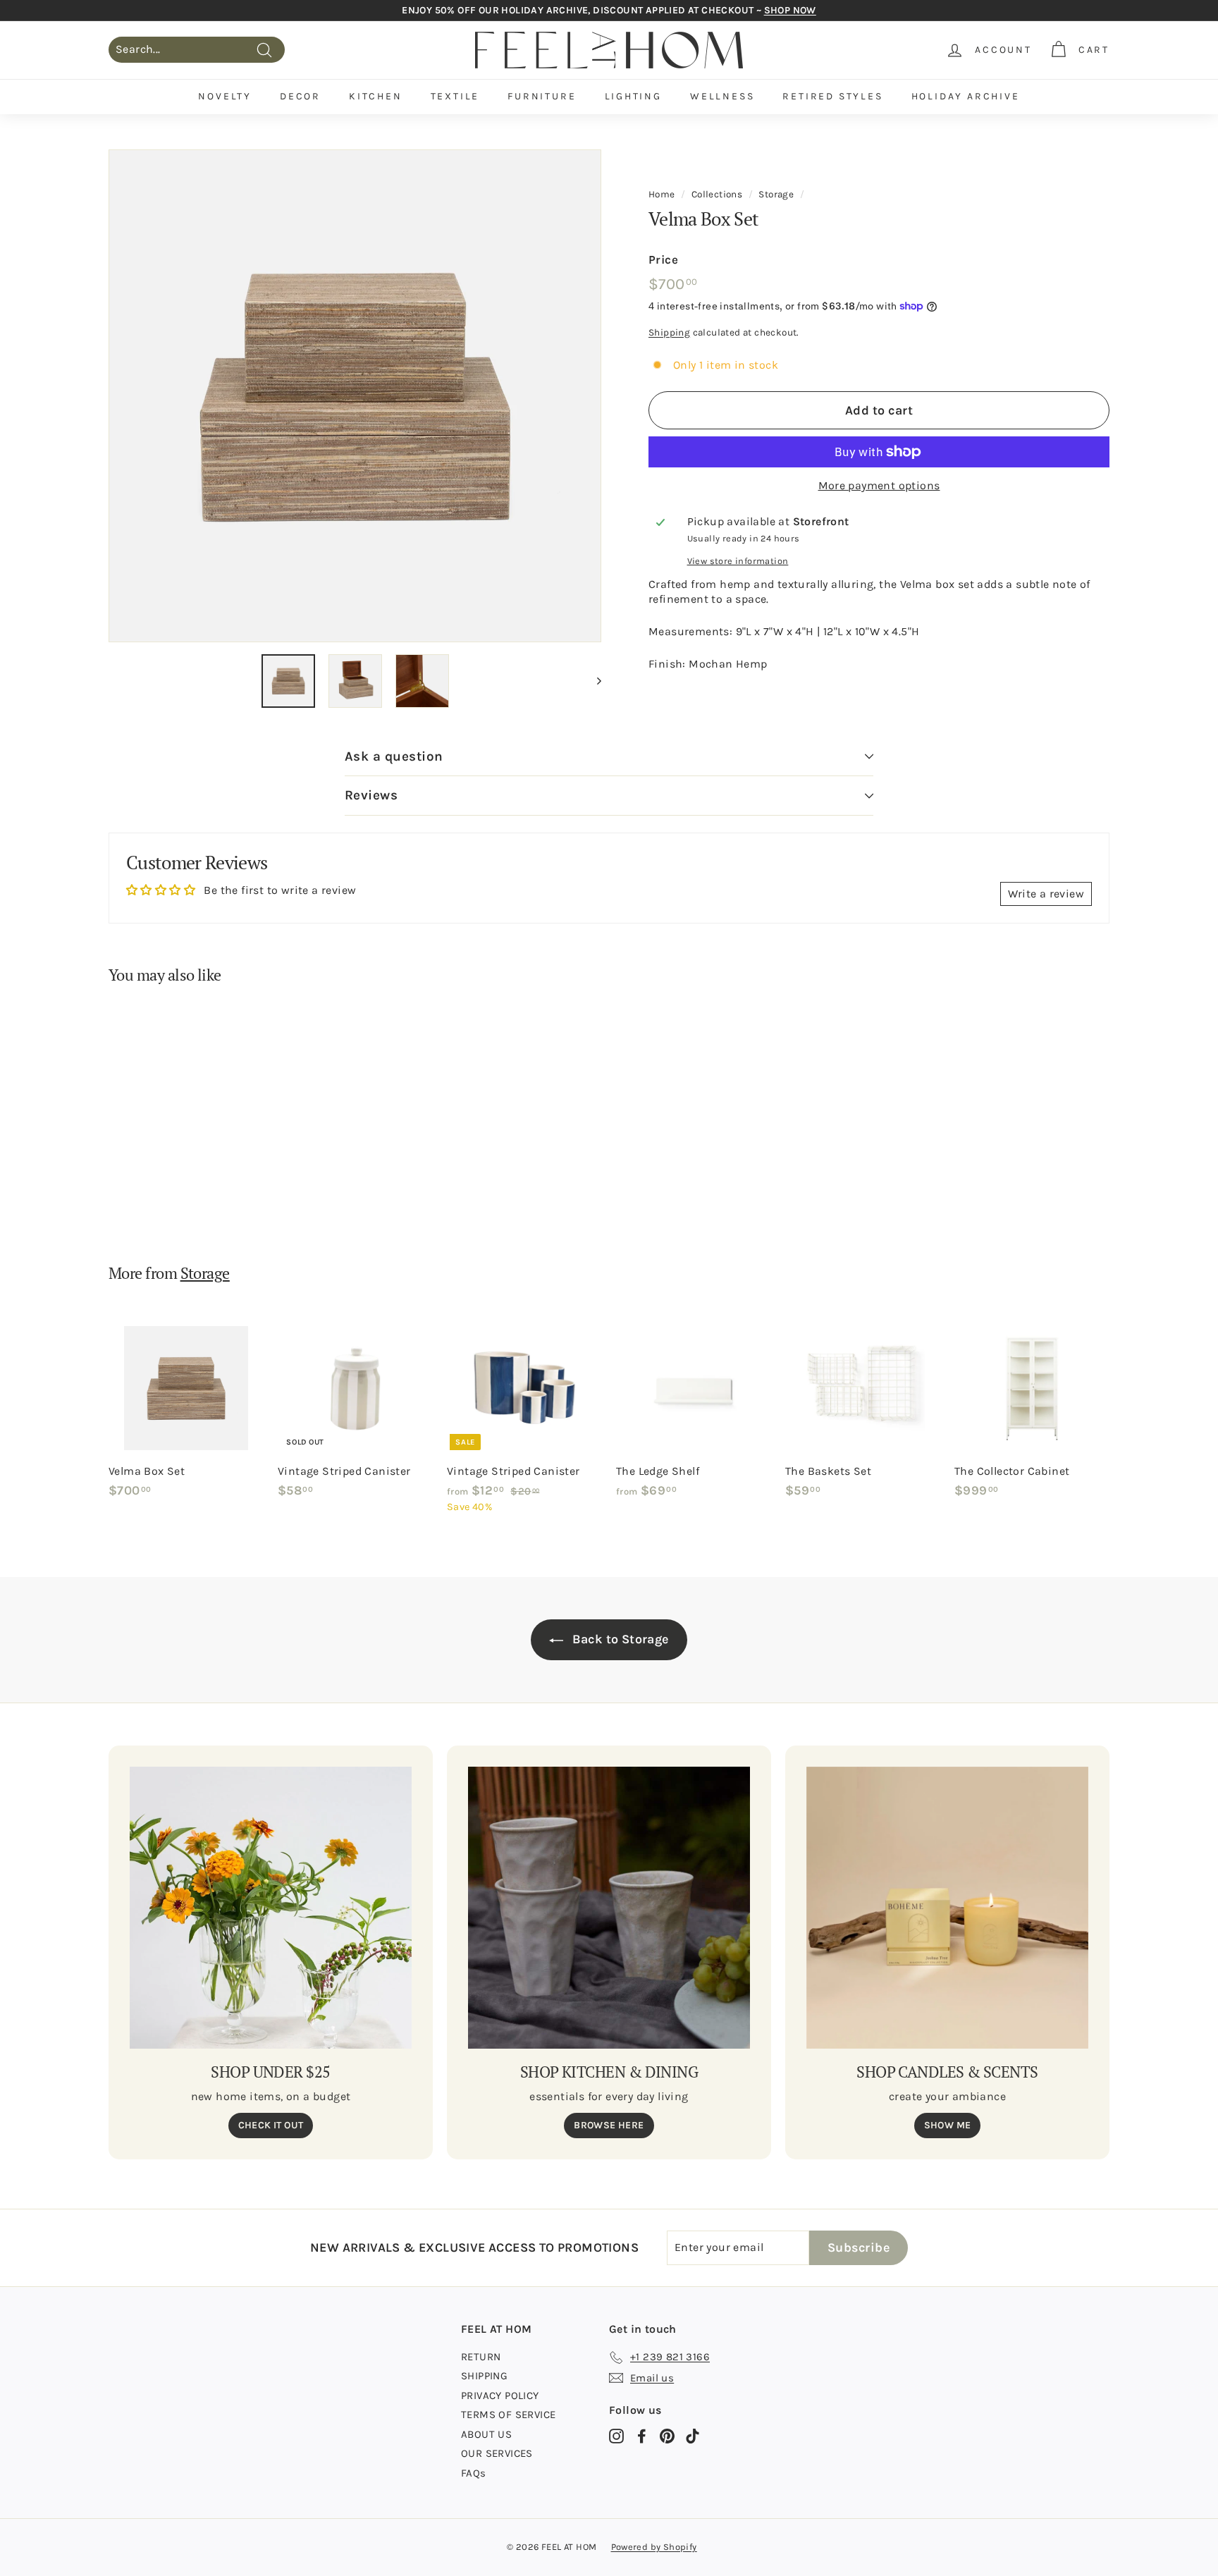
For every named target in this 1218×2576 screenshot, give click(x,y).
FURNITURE (542, 96)
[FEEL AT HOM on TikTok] (693, 2436)
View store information (738, 560)
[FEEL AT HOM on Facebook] (642, 2436)
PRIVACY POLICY (500, 2396)
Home (662, 194)
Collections (717, 194)
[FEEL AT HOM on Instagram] (616, 2436)
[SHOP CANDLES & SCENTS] (947, 1908)
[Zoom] (355, 396)
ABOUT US (486, 2434)
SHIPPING (484, 2376)
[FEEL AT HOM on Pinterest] (667, 2436)
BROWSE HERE (609, 2125)
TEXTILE (455, 96)
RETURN (481, 2357)
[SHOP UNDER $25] (271, 1908)
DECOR (300, 96)
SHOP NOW (790, 10)
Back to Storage (619, 1639)
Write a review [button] (1046, 894)
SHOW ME (948, 2125)
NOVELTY (225, 96)
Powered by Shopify (654, 2547)
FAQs (474, 2473)
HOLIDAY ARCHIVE (966, 96)
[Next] (592, 681)
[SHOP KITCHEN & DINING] (609, 1908)
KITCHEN (376, 96)
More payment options (879, 485)
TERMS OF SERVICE (508, 2415)
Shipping (669, 332)
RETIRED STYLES (832, 96)
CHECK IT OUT (271, 2125)
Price (663, 259)
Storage (776, 194)
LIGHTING (633, 96)
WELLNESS (722, 96)
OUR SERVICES (497, 2453)
